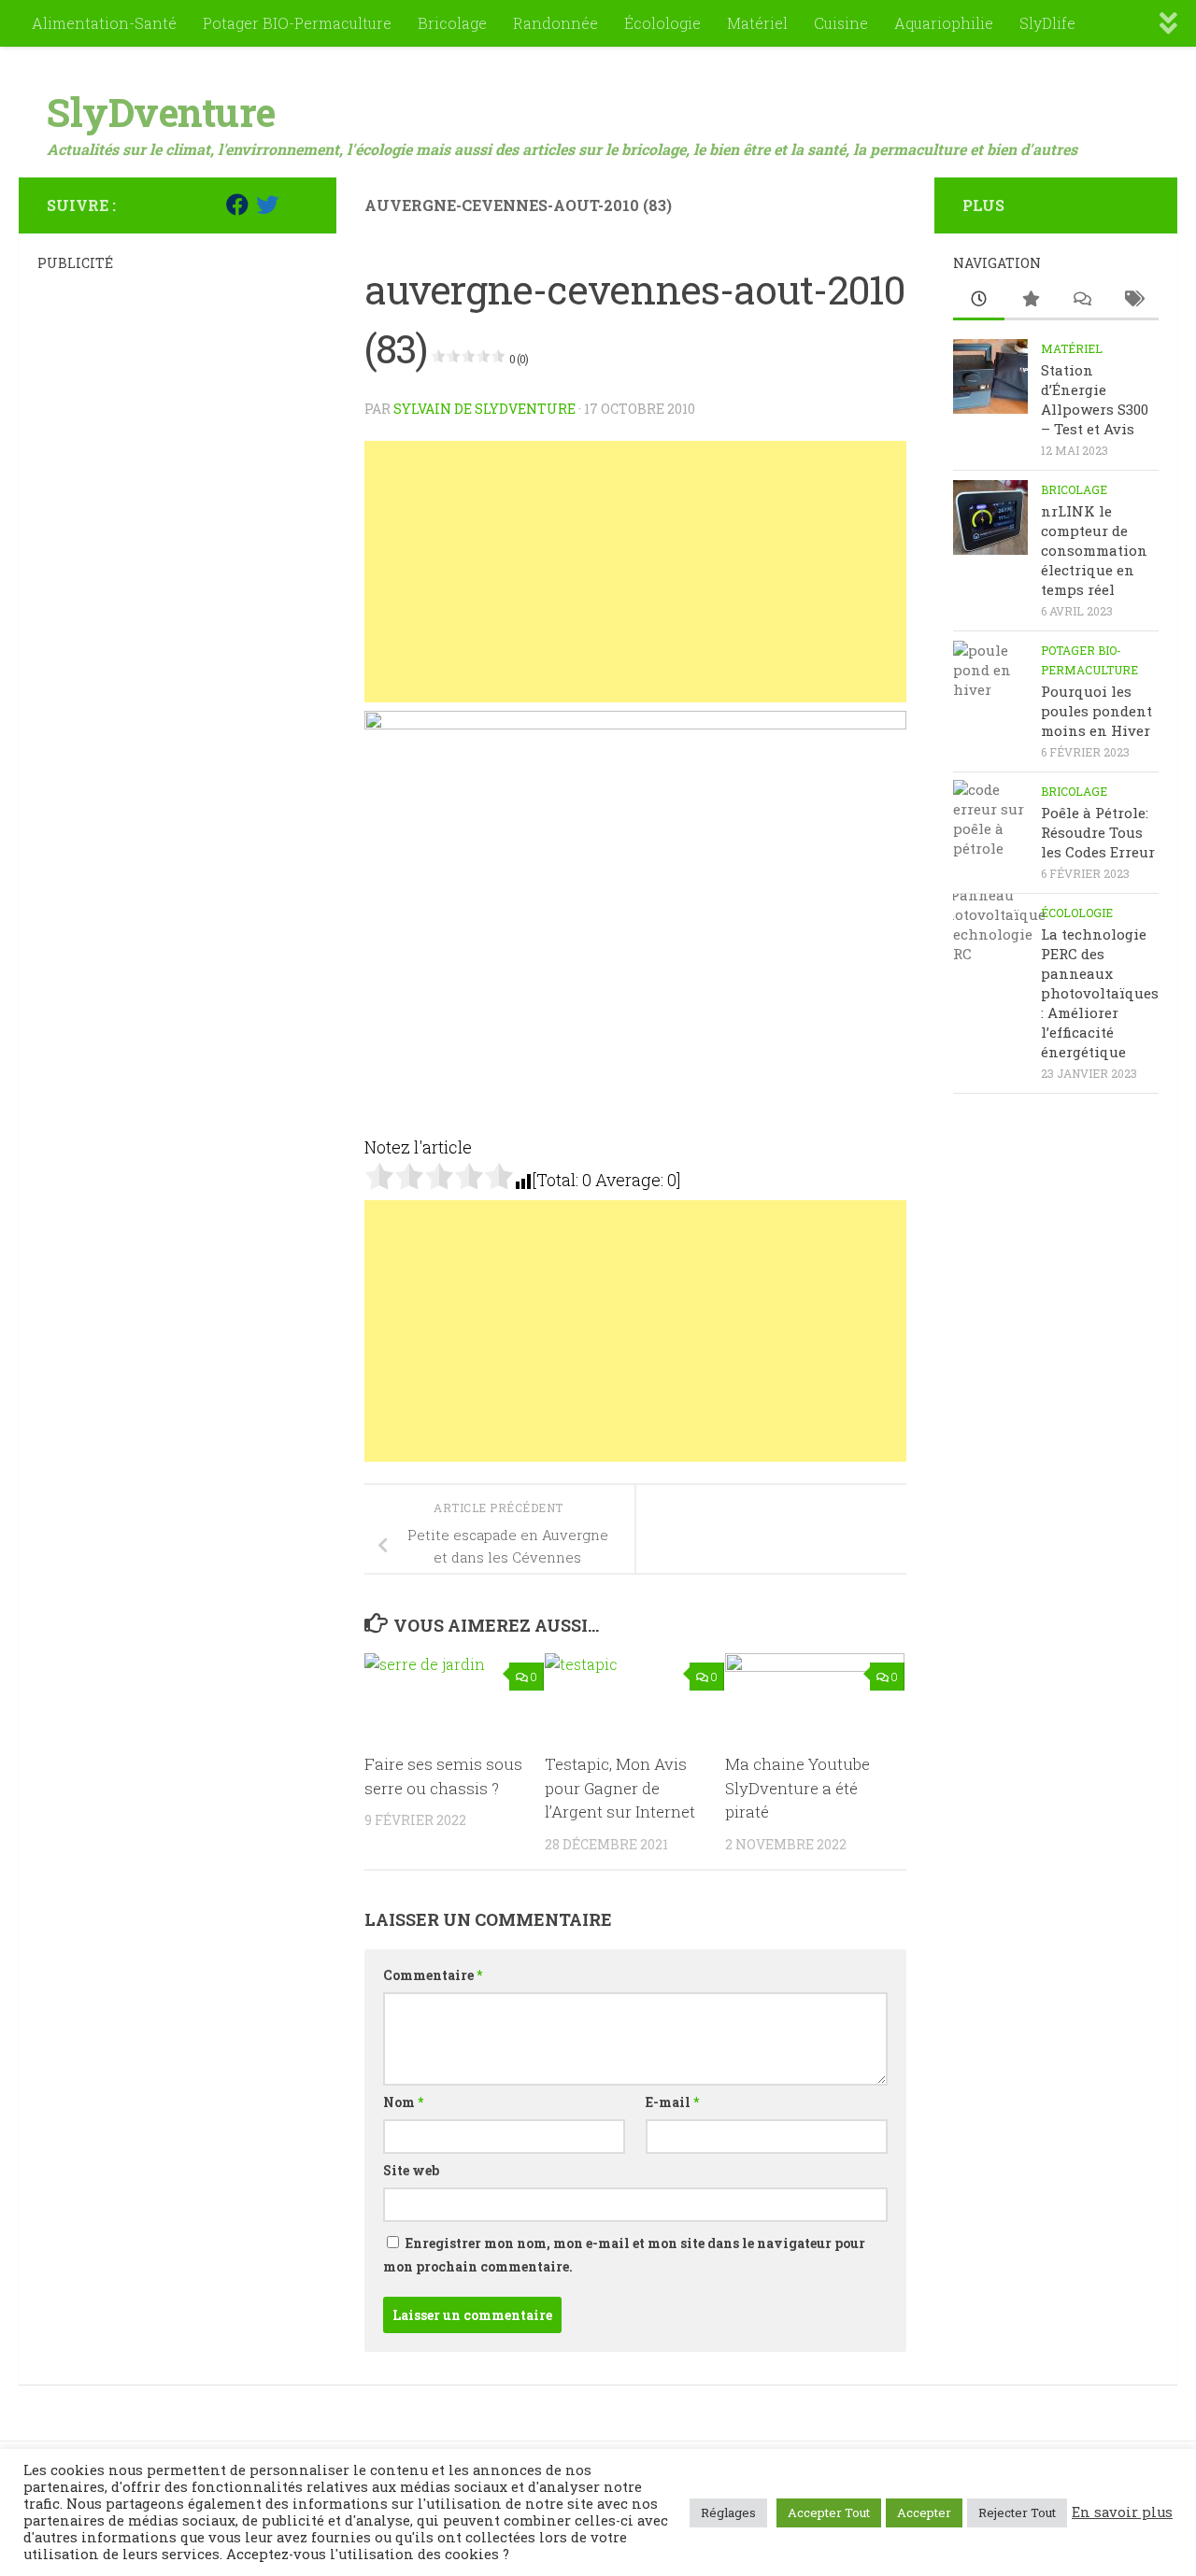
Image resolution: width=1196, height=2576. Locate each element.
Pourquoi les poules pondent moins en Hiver (1096, 711)
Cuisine (841, 23)
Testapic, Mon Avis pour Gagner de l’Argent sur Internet (620, 1788)
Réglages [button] (728, 2512)
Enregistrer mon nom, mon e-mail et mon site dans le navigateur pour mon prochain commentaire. (624, 2255)
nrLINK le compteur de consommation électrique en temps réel (1094, 550)
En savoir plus (1122, 2512)
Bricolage (452, 23)
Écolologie (662, 23)
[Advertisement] (635, 572)
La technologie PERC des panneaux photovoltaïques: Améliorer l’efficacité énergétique (1100, 993)
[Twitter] (267, 205)
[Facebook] (237, 205)
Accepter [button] (924, 2512)
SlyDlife (1047, 23)
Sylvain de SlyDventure (484, 409)
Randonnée (555, 23)
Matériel (757, 23)
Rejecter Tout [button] (1017, 2512)
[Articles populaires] (1030, 300)
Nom (403, 2102)
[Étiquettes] (1133, 300)
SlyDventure (161, 112)
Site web (411, 2170)
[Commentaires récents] (1082, 300)
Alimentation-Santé (104, 23)
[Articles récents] (979, 300)
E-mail (672, 2102)
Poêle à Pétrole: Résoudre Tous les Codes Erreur (1098, 832)
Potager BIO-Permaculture (297, 23)
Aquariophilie (944, 23)
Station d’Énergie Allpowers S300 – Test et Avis (1095, 399)
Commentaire (433, 1975)
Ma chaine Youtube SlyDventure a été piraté (797, 1788)
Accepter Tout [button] (829, 2512)
